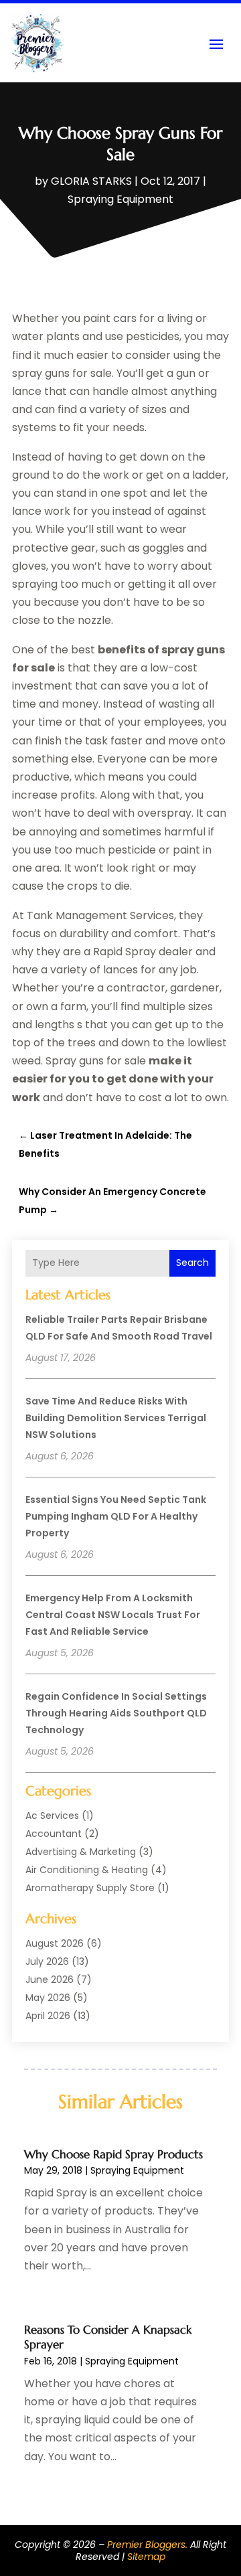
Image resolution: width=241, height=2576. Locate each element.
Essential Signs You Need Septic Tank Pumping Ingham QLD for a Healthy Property (116, 1516)
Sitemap (146, 2557)
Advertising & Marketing (81, 1852)
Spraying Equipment (120, 199)
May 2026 (48, 1998)
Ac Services (52, 1816)
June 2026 (50, 1980)
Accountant (54, 1834)
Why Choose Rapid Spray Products (113, 2154)
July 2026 (47, 1961)
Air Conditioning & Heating (87, 1870)
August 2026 (55, 1943)
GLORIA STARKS (91, 181)
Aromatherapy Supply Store (90, 1888)
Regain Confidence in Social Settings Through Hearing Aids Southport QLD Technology (116, 1713)
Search (192, 1263)
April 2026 (48, 2016)
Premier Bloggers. (147, 2545)
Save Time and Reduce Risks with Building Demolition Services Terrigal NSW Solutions (116, 1418)
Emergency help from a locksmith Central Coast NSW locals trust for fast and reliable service (113, 1615)
